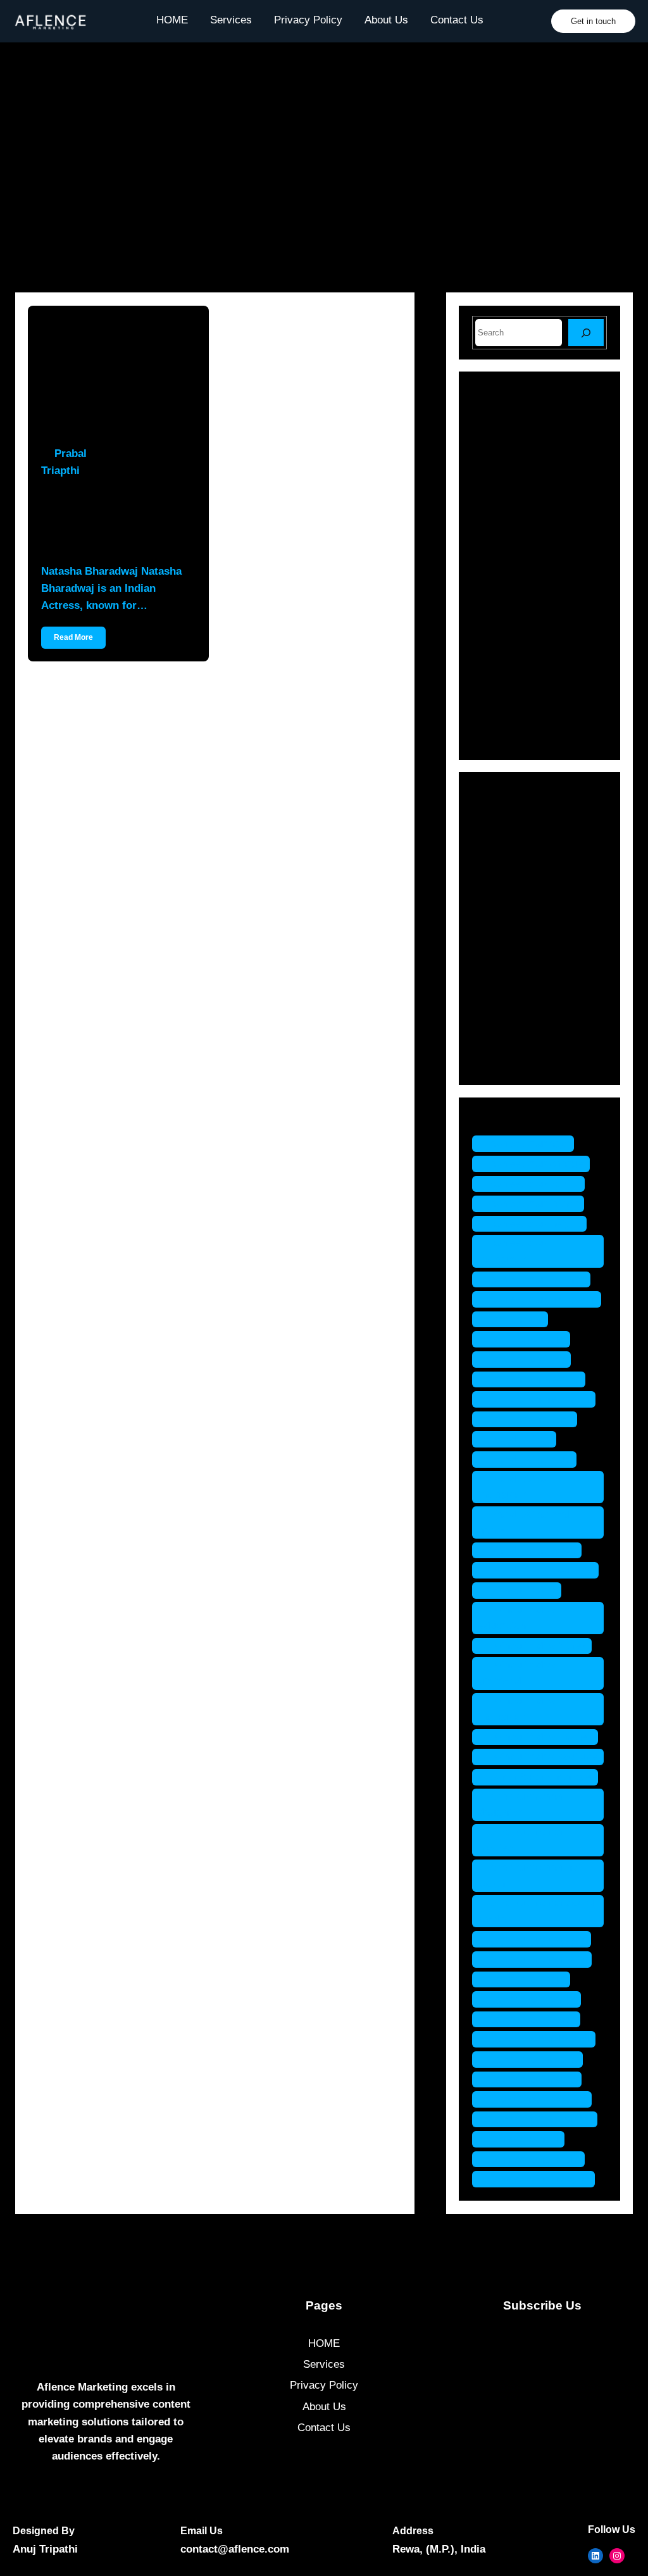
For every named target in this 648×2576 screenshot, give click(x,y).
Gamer (507, 885)
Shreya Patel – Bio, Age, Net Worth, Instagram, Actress (568, 618)
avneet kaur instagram (513, 1251)
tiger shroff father (533, 2019)
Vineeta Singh (525, 2139)
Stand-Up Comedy (534, 1039)
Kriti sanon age (527, 1339)
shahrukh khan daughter (521, 1805)
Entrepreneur (521, 862)
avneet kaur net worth (543, 1299)
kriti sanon (516, 1319)
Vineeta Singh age (535, 2159)
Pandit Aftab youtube (542, 1570)
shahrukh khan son (538, 1939)
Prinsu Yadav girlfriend (517, 1673)
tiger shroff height (534, 2059)
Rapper (508, 995)
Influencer (514, 906)
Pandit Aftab (520, 1439)
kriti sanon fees (528, 1359)
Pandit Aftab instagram (514, 1487)
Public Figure (521, 972)
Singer (506, 1017)
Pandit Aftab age (531, 1459)
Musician (512, 950)
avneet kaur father (534, 1204)
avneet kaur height (536, 1224)
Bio (498, 840)
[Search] (586, 333)
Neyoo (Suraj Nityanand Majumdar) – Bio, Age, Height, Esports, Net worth (535, 688)
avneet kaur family (535, 1184)
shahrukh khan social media (537, 1911)
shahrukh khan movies (521, 1840)
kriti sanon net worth (540, 1399)
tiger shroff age (527, 1979)
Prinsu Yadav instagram (517, 1709)
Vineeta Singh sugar (540, 2179)
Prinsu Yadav (523, 1590)
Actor (503, 818)
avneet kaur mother (538, 1279)
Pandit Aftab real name (524, 1522)
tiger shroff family (533, 1999)
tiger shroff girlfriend (540, 2039)
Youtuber (511, 1061)
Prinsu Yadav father (538, 1646)
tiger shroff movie (533, 2079)
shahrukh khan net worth (530, 1876)
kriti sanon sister (531, 1419)
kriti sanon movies (535, 1379)
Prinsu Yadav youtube (544, 1757)
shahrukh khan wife (538, 1959)
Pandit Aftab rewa (533, 1550)
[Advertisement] (324, 172)
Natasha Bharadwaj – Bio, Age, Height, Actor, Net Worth (116, 520)
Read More (73, 637)
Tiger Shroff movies (538, 2099)
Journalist (514, 928)
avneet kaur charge (537, 1164)
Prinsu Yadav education (517, 1618)
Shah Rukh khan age (541, 1777)
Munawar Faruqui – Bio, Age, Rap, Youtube (568, 496)
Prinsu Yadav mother (541, 1737)
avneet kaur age (529, 1143)
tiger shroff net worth (541, 2119)
